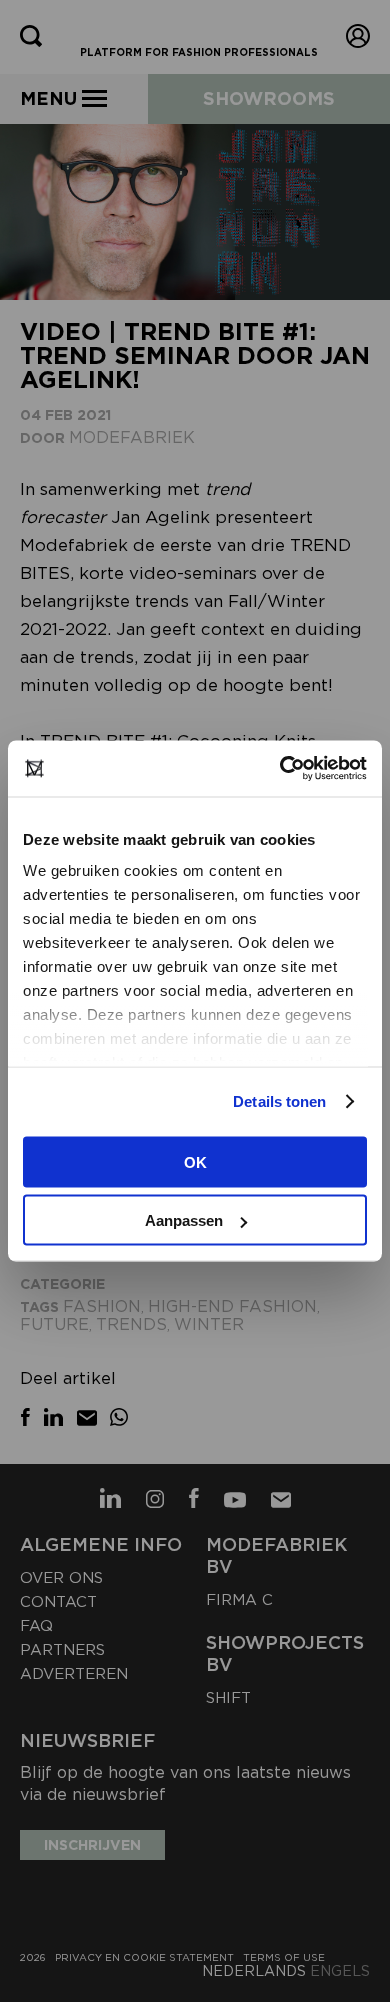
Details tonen (279, 1101)
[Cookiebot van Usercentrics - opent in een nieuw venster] (280, 769)
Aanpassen (184, 1220)
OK (195, 1161)
